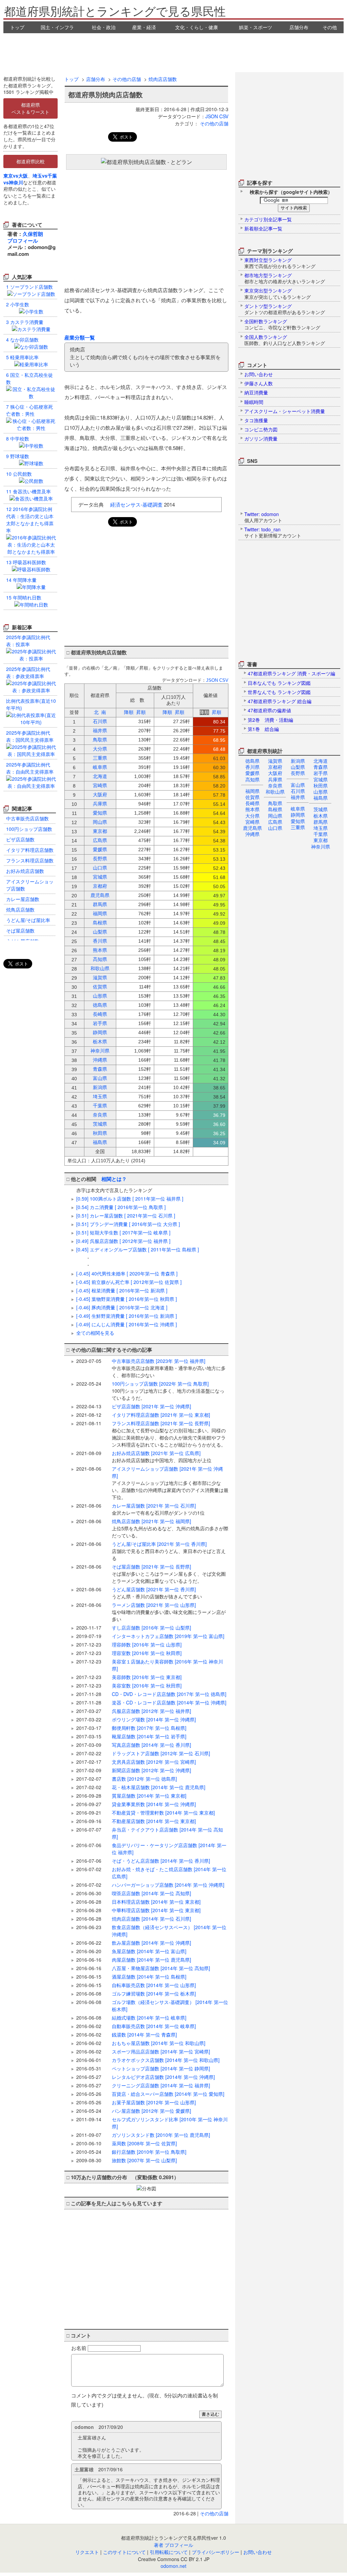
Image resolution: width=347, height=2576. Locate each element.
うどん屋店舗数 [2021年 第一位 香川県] (157, 1593)
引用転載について (169, 2552)
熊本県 (252, 809)
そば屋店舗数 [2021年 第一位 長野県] (169, 1574)
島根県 (275, 809)
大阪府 (275, 773)
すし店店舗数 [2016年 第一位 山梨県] (151, 1628)
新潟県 (298, 761)
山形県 (321, 792)
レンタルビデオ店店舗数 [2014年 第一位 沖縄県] (163, 2077)
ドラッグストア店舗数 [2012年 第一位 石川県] (161, 1753)
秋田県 (321, 785)
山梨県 (298, 767)
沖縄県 (252, 834)
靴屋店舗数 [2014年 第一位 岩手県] (149, 1736)
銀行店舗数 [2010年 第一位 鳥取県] (149, 2152)
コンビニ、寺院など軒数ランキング (282, 324)
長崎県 (252, 803)
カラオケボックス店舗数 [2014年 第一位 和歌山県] (166, 2060)
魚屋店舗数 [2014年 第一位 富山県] (149, 1951)
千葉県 (321, 834)
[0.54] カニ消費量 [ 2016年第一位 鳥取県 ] (121, 1207)
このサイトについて (124, 2552)
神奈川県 (321, 846)
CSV (224, 116)
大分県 (252, 816)
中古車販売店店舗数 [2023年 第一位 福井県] (169, 1368)
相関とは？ (114, 1179)
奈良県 (275, 785)
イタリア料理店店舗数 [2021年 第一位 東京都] (161, 1415)
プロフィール (23, 241)
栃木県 (321, 816)
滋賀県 (275, 761)
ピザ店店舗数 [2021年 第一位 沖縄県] (151, 1406)
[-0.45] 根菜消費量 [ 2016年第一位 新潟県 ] (122, 1290)
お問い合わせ (258, 2552)
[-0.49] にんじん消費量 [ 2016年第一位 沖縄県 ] (127, 1324)
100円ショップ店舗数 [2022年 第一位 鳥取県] (168, 1391)
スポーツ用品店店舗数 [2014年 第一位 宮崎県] (161, 2051)
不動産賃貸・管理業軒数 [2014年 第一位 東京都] (163, 1813)
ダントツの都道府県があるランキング (285, 309)
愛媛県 (252, 773)
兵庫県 (275, 779)
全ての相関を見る (95, 1333)
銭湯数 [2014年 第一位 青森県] (144, 2035)
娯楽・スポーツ (256, 27)
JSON (212, 116)
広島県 (275, 822)
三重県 (298, 827)
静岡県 (298, 815)
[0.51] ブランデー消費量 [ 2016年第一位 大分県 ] (128, 1224)
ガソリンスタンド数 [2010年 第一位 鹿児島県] (161, 2135)
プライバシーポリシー (216, 2552)
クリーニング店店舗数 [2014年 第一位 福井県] (161, 2085)
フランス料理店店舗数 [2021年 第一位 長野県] (169, 1434)
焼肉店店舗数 (163, 79)
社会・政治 (104, 27)
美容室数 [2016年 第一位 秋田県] (147, 1685)
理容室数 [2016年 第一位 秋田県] (147, 1653)
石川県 (298, 791)
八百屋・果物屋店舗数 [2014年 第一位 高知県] (161, 1968)
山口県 (275, 828)
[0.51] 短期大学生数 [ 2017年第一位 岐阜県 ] (123, 1232)
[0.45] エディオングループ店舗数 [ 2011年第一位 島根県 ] (138, 1249)
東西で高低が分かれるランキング (280, 263)
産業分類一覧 (80, 338)
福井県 (298, 797)
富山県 (298, 785)
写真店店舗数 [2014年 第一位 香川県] (151, 1745)
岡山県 (275, 816)
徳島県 (252, 761)
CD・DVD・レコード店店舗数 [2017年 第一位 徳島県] (169, 1694)
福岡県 (252, 791)
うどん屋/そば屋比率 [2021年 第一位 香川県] (169, 1551)
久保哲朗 (33, 234)
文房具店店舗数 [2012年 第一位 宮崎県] (154, 1762)
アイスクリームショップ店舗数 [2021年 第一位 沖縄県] (170, 1483)
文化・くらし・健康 (197, 27)
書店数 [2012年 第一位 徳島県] (144, 1779)
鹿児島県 (252, 828)
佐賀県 (252, 797)
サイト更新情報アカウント (273, 532)
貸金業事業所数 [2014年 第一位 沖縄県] (154, 1804)
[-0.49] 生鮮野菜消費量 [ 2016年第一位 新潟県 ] (127, 1316)
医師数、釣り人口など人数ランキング (285, 340)
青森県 (321, 767)
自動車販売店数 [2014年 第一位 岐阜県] (154, 2026)
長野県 (298, 773)
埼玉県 (321, 828)
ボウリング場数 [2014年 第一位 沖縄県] (154, 1719)
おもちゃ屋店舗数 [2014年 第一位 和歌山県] (159, 2043)
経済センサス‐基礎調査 (136, 504)
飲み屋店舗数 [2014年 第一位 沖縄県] (151, 1943)
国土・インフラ (57, 27)
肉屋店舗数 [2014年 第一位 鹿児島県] (151, 1960)
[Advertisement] (173, 52)
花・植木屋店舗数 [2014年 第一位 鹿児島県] (159, 1787)
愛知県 (298, 821)
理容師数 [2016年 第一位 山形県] (147, 1644)
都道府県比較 (30, 161)
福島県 (321, 798)
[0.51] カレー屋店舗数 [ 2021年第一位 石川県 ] (126, 1215)
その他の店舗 (127, 79)
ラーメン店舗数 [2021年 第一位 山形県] (169, 1612)
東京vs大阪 (16, 176)
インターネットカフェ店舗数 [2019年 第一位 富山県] (168, 1636)
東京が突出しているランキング (278, 293)
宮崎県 (252, 822)
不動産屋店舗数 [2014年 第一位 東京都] (154, 1821)
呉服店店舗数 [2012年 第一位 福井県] (151, 1711)
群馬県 (321, 822)
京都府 (275, 767)
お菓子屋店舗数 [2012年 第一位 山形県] (154, 2102)
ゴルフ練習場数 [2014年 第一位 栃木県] (154, 1994)
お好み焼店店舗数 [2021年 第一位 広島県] (162, 1457)
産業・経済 (144, 27)
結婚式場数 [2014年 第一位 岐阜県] (149, 2018)
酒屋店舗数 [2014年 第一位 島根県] (149, 1977)
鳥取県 (275, 803)
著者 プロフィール (173, 2545)
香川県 (252, 767)
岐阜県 (298, 809)
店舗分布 (299, 27)
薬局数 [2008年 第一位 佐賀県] (144, 2143)
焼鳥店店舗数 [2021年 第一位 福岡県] (170, 1528)
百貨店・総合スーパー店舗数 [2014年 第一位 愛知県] (168, 2094)
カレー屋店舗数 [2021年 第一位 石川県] (158, 1509)
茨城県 (321, 809)
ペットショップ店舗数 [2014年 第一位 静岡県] (161, 2068)
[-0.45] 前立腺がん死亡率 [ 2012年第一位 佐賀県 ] (129, 1282)
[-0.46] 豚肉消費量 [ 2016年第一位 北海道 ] (122, 1307)
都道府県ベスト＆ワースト (30, 108)
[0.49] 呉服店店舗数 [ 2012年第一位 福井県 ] (123, 1241)
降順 (129, 712)
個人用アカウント (263, 517)
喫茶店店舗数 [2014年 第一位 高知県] (151, 1893)
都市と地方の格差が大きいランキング (285, 278)
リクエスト (87, 2552)
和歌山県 (275, 792)
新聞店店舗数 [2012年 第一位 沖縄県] (151, 1770)
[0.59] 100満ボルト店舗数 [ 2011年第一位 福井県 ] (130, 1199)
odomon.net (173, 2566)
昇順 (141, 712)
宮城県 (321, 779)
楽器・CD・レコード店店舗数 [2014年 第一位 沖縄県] (169, 1702)
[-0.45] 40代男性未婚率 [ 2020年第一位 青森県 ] (127, 1273)
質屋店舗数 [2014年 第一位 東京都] (149, 1796)
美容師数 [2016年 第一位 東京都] (147, 1677)
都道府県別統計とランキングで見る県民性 (115, 11)
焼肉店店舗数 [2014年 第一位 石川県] (151, 1919)
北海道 (321, 761)
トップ (17, 27)
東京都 (321, 840)
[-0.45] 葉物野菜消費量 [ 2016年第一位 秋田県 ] (127, 1299)
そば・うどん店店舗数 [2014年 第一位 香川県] (161, 1861)
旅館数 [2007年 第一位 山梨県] (144, 2160)
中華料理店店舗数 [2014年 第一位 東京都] (156, 1910)
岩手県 (321, 773)
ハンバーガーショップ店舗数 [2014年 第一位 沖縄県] (168, 1885)
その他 (330, 27)
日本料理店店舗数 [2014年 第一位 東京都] (156, 1902)
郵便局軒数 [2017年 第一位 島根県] (149, 1728)
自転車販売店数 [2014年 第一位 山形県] (154, 1985)
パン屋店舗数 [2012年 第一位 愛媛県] (151, 2111)
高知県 (252, 779)
